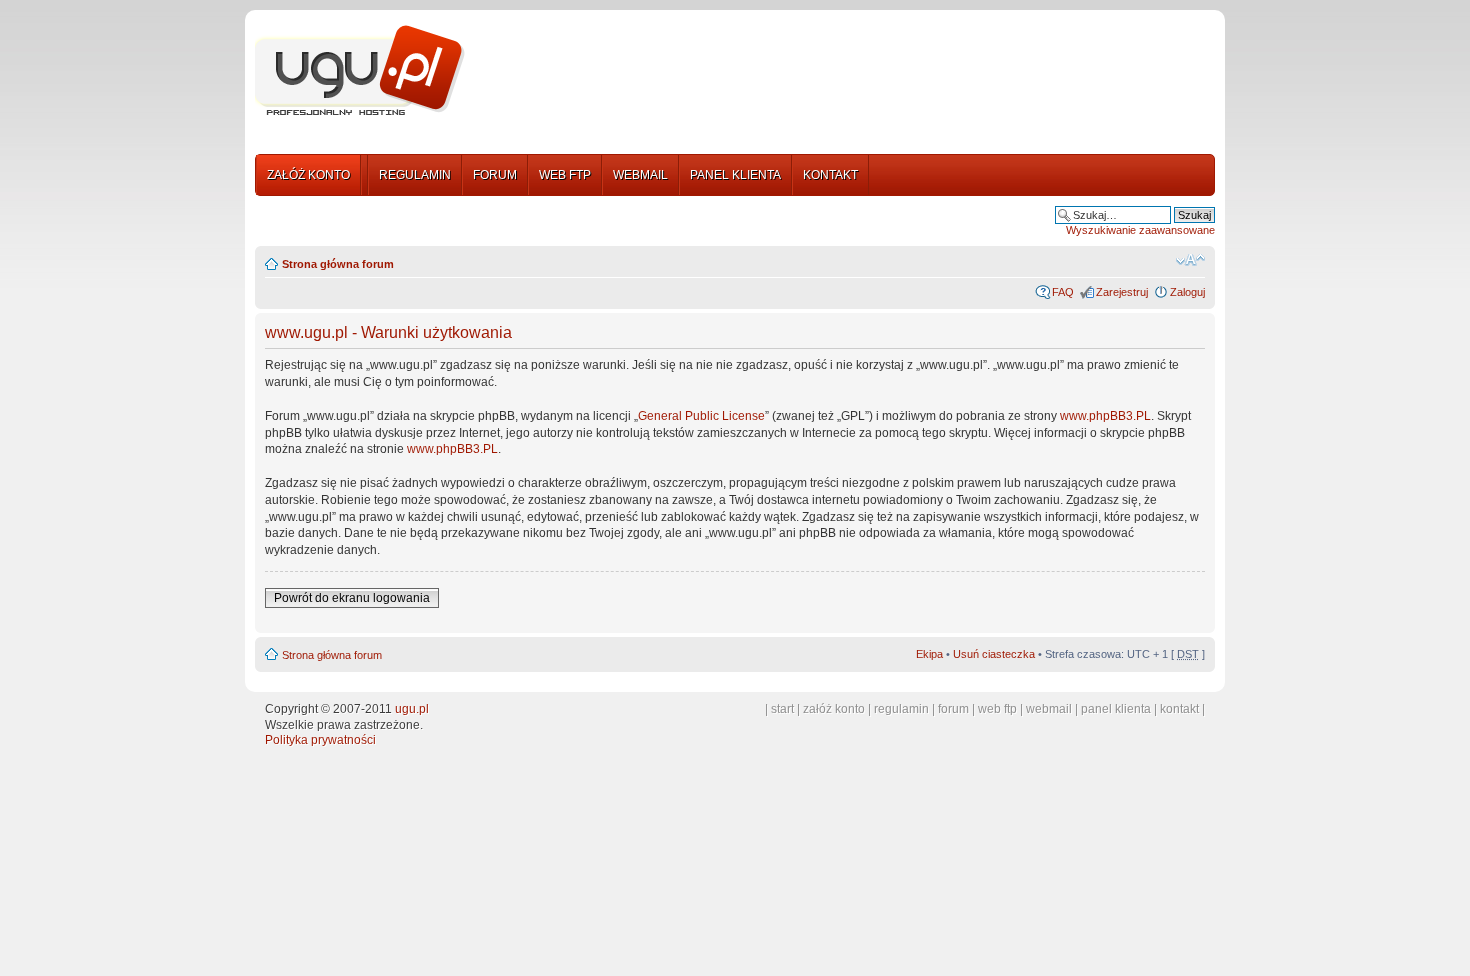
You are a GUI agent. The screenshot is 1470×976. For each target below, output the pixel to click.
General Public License (701, 416)
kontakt (1179, 709)
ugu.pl (412, 709)
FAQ (1063, 292)
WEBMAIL (640, 175)
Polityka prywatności (320, 740)
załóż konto (834, 709)
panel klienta (1116, 709)
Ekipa (929, 654)
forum (953, 709)
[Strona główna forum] (360, 71)
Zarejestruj (1122, 292)
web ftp (997, 709)
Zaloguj (1187, 292)
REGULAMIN (415, 175)
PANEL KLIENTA (735, 175)
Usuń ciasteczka (994, 654)
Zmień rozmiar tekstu (1190, 260)
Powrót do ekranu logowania (352, 598)
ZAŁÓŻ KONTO (308, 175)
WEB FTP (565, 175)
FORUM (495, 175)
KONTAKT (830, 175)
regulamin (901, 709)
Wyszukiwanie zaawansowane (1140, 230)
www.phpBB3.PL (1105, 416)
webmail (1049, 709)
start (782, 709)
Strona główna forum (338, 264)
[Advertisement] (848, 73)
